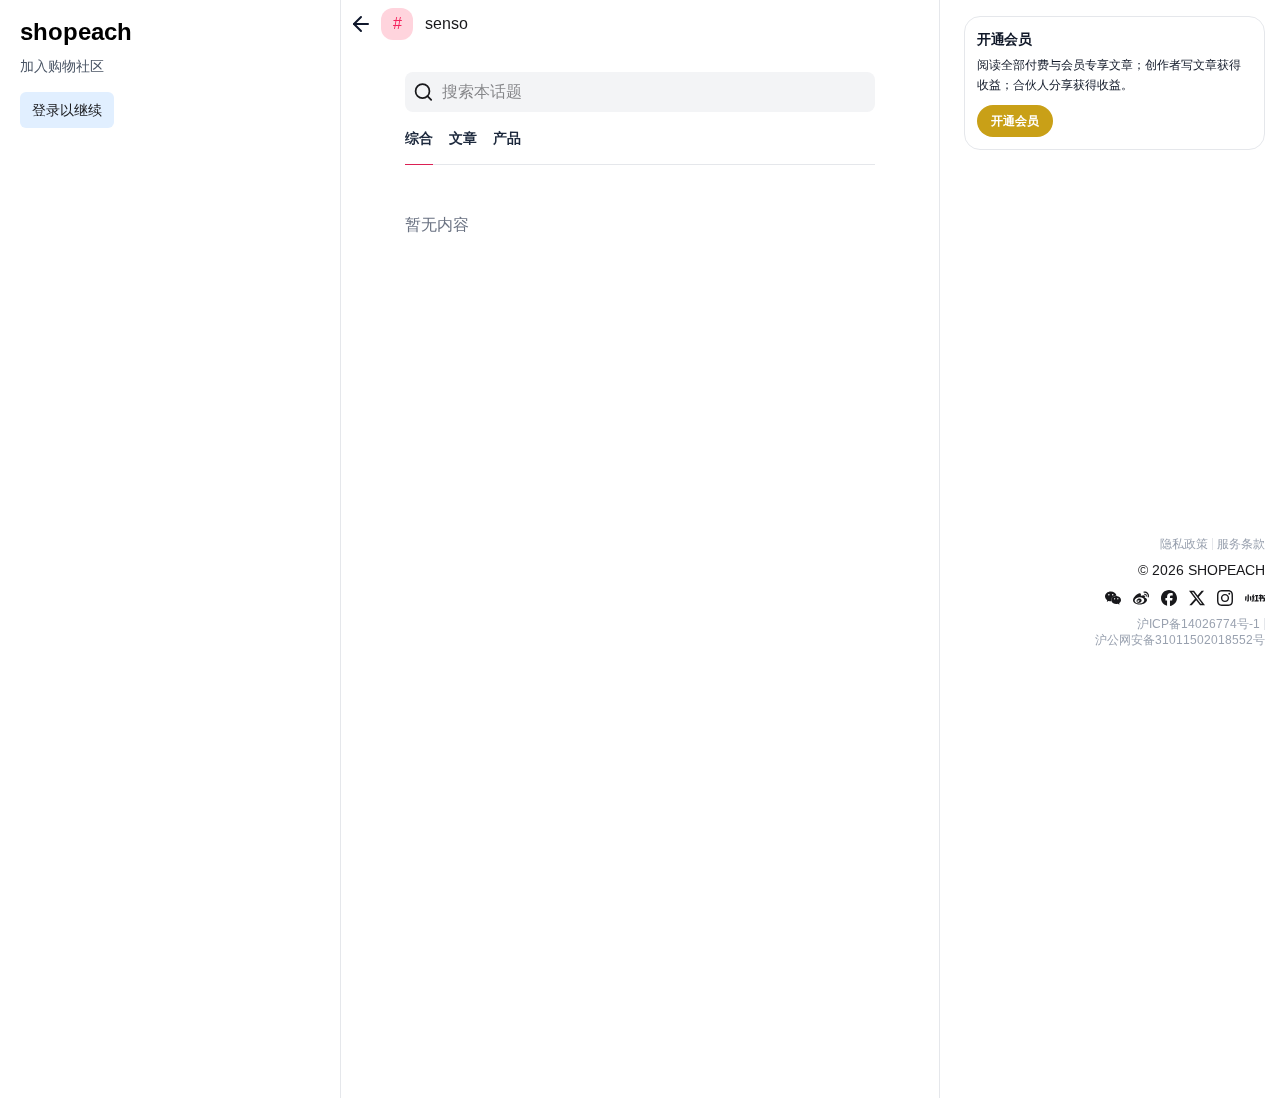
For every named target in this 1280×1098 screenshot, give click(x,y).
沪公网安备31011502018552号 (1180, 640)
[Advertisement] (1114, 339)
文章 (463, 138)
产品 (507, 138)
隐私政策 (1184, 544)
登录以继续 (67, 110)
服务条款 (1241, 544)
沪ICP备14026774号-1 (1198, 624)
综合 (419, 138)
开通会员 (1015, 121)
